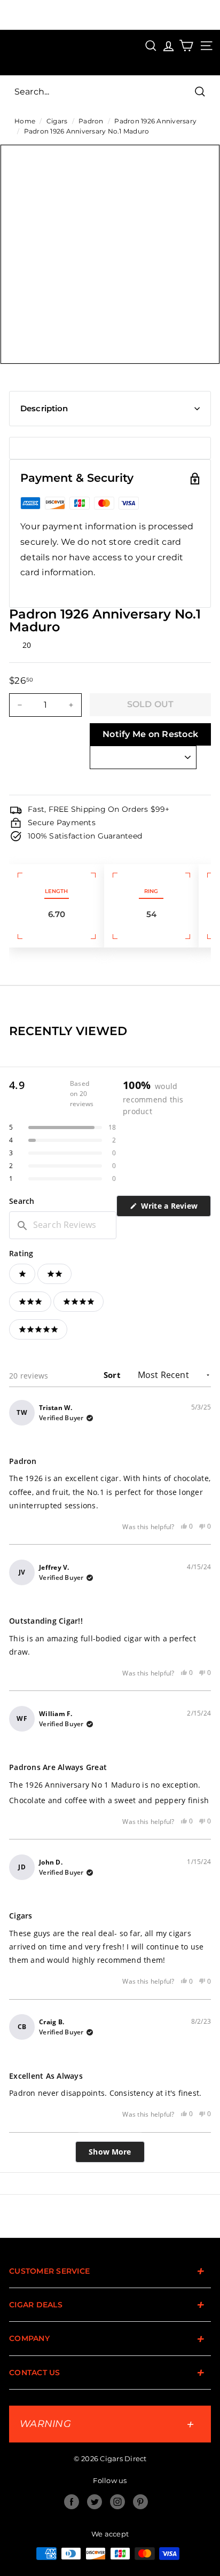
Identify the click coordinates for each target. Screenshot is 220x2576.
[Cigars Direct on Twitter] (95, 2502)
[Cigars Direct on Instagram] (117, 2502)
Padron (91, 121)
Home (25, 121)
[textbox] (63, 1225)
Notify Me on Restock (150, 734)
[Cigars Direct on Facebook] (72, 2502)
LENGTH (56, 891)
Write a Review (175, 1208)
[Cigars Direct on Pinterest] (140, 2502)
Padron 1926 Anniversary (155, 121)
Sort (113, 1375)
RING (151, 891)
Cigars (57, 121)
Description (44, 408)
